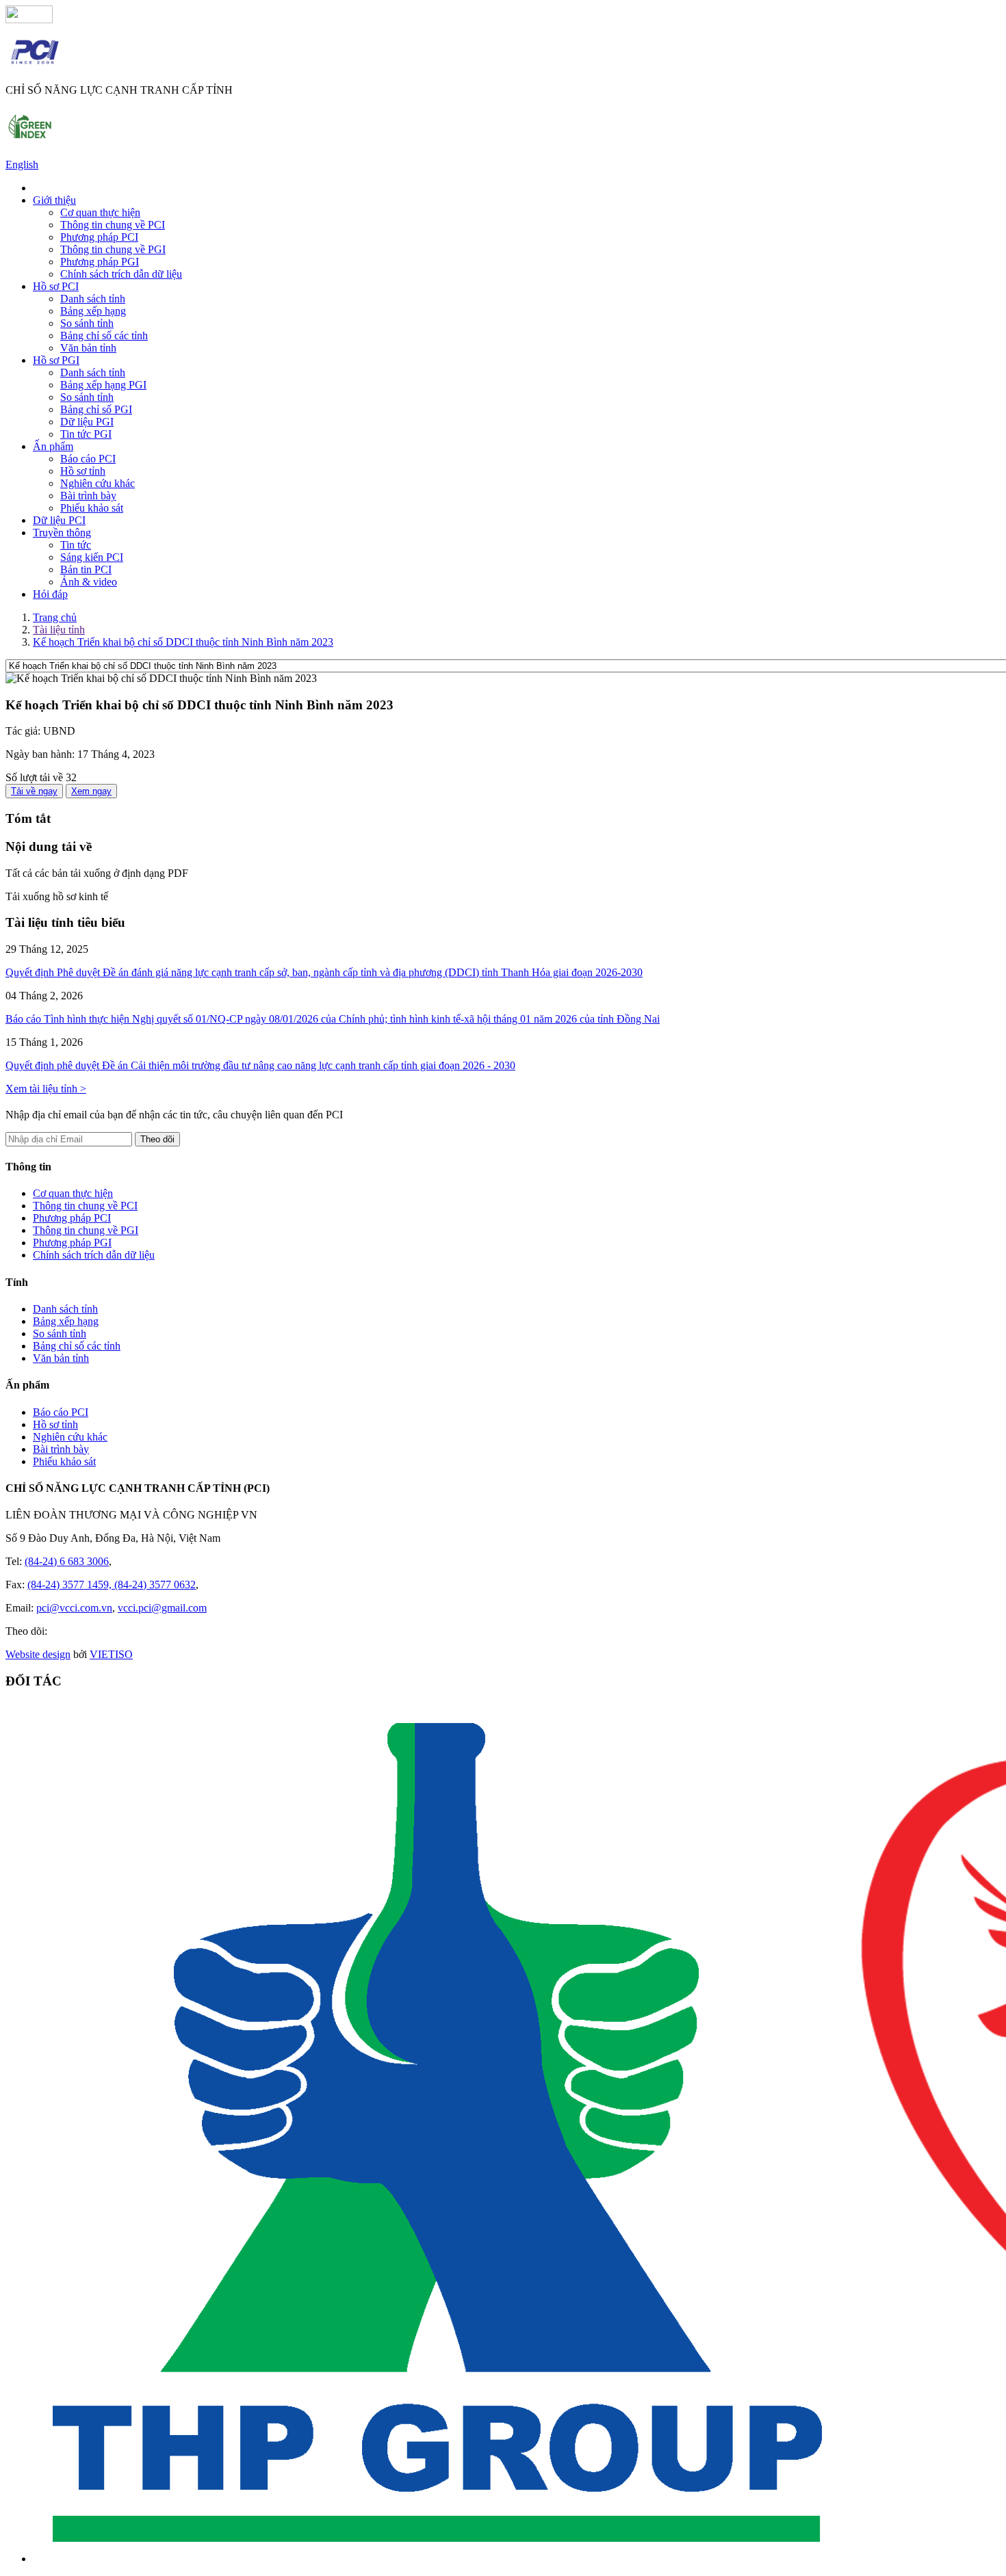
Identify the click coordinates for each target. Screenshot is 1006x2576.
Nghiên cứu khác (98, 483)
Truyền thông (62, 533)
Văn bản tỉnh (88, 348)
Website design (38, 1654)
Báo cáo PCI (88, 459)
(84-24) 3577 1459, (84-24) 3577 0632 (112, 1585)
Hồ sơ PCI (56, 286)
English (22, 165)
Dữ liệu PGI (87, 422)
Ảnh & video (89, 582)
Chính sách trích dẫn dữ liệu (121, 274)
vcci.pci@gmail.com (162, 1608)
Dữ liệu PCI (59, 520)
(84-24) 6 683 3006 (67, 1561)
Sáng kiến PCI (92, 557)
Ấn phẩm (53, 446)
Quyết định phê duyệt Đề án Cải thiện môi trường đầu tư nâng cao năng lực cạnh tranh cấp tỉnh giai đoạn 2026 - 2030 (260, 1065)
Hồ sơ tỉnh (83, 471)
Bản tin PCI (86, 569)
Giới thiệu (54, 200)
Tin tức (76, 545)
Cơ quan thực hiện (100, 212)
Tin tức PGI (86, 434)
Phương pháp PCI (99, 237)
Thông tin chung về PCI (113, 225)
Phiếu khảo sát (92, 508)
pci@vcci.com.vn (74, 1608)
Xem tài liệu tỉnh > (46, 1089)
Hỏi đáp (50, 594)
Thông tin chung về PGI (113, 249)
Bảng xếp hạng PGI (103, 385)
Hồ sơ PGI (56, 360)
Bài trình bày (88, 496)
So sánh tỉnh (87, 323)
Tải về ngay (34, 791)
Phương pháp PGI (100, 262)
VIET (111, 1654)
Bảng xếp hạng (93, 311)
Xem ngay (91, 791)
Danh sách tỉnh (93, 299)
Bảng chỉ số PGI (96, 409)
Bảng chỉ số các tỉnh (104, 336)
